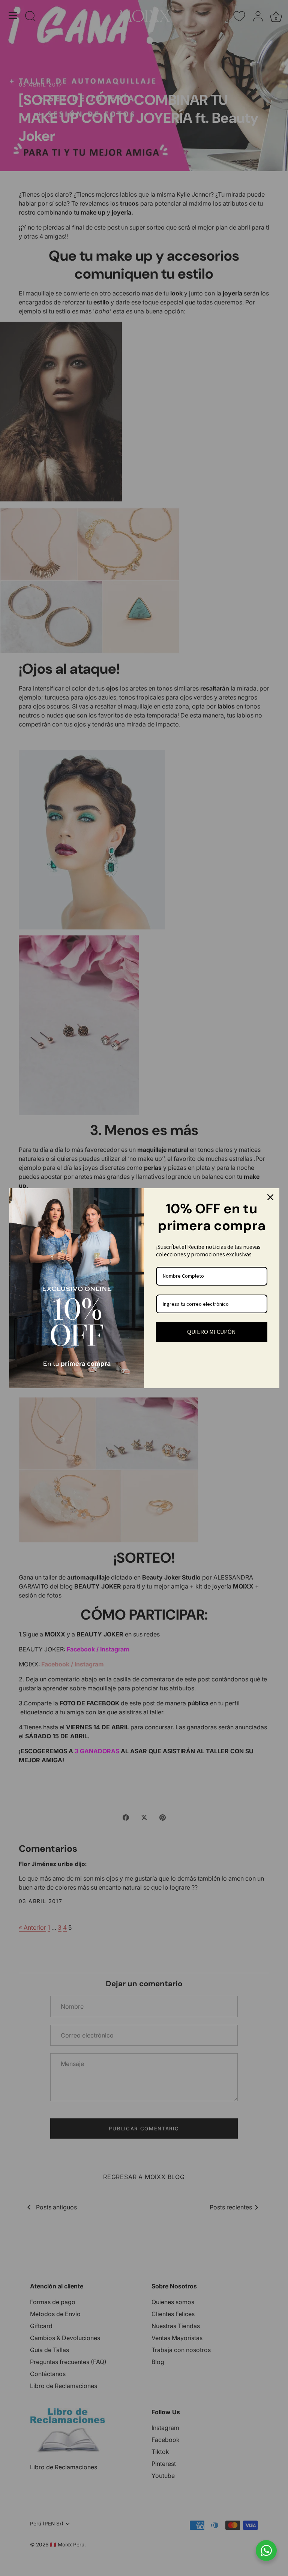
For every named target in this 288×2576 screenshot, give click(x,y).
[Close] (270, 1197)
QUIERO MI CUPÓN (211, 1332)
